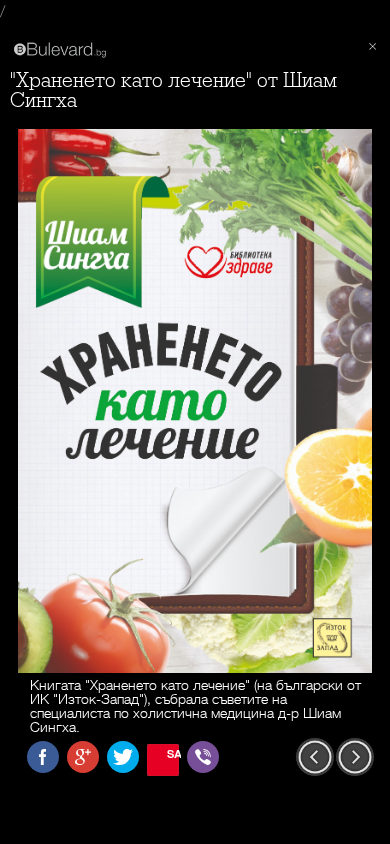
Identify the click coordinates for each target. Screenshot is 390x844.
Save (173, 753)
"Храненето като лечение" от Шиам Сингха (173, 90)
